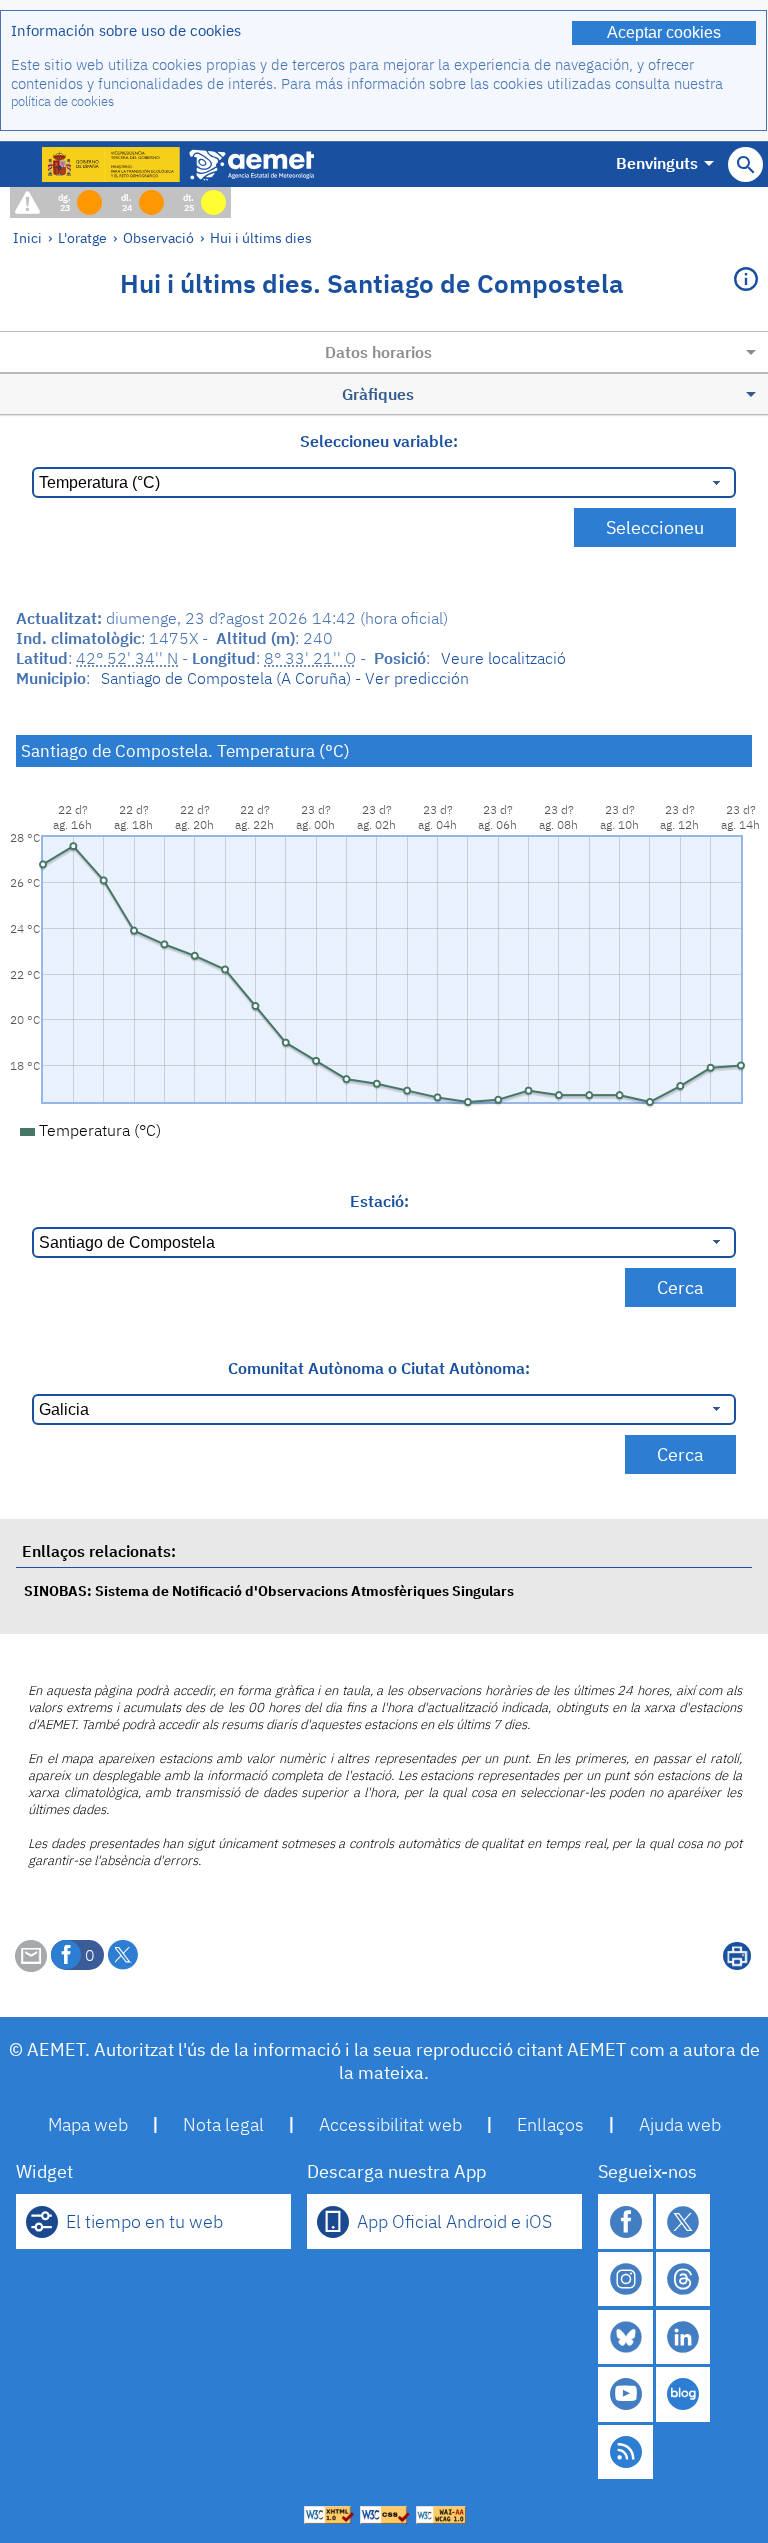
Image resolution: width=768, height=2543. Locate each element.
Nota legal (223, 2124)
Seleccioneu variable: (379, 441)
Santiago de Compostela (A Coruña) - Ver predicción (285, 678)
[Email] (31, 1966)
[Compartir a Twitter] (123, 1955)
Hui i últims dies (261, 237)
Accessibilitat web (390, 2124)
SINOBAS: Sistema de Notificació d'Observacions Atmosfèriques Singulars (269, 1590)
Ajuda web (680, 2124)
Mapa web (88, 2124)
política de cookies (62, 101)
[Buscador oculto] (745, 164)
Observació (158, 237)
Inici (27, 237)
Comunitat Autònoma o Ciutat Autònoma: (379, 1368)
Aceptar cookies (664, 32)
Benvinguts (657, 163)
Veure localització (503, 658)
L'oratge (82, 237)
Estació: (379, 1201)
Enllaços (550, 2124)
